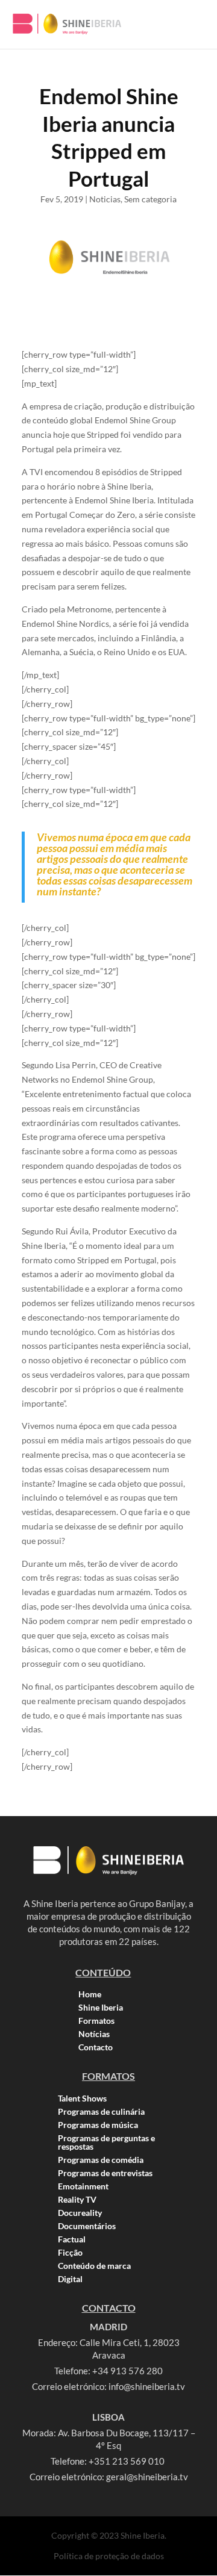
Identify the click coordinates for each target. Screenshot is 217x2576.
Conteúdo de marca (94, 2266)
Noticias (105, 199)
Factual (72, 2239)
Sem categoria (150, 199)
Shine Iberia (101, 2008)
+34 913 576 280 (127, 2371)
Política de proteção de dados (109, 2556)
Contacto (96, 2047)
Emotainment (83, 2186)
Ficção (70, 2253)
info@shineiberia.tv (147, 2386)
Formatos (96, 2021)
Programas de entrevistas (105, 2173)
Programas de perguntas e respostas (106, 2142)
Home (90, 1994)
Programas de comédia (101, 2160)
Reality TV (77, 2200)
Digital (70, 2279)
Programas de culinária (101, 2112)
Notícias (94, 2034)
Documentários (87, 2226)
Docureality (80, 2213)
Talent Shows (82, 2098)
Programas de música (98, 2125)
